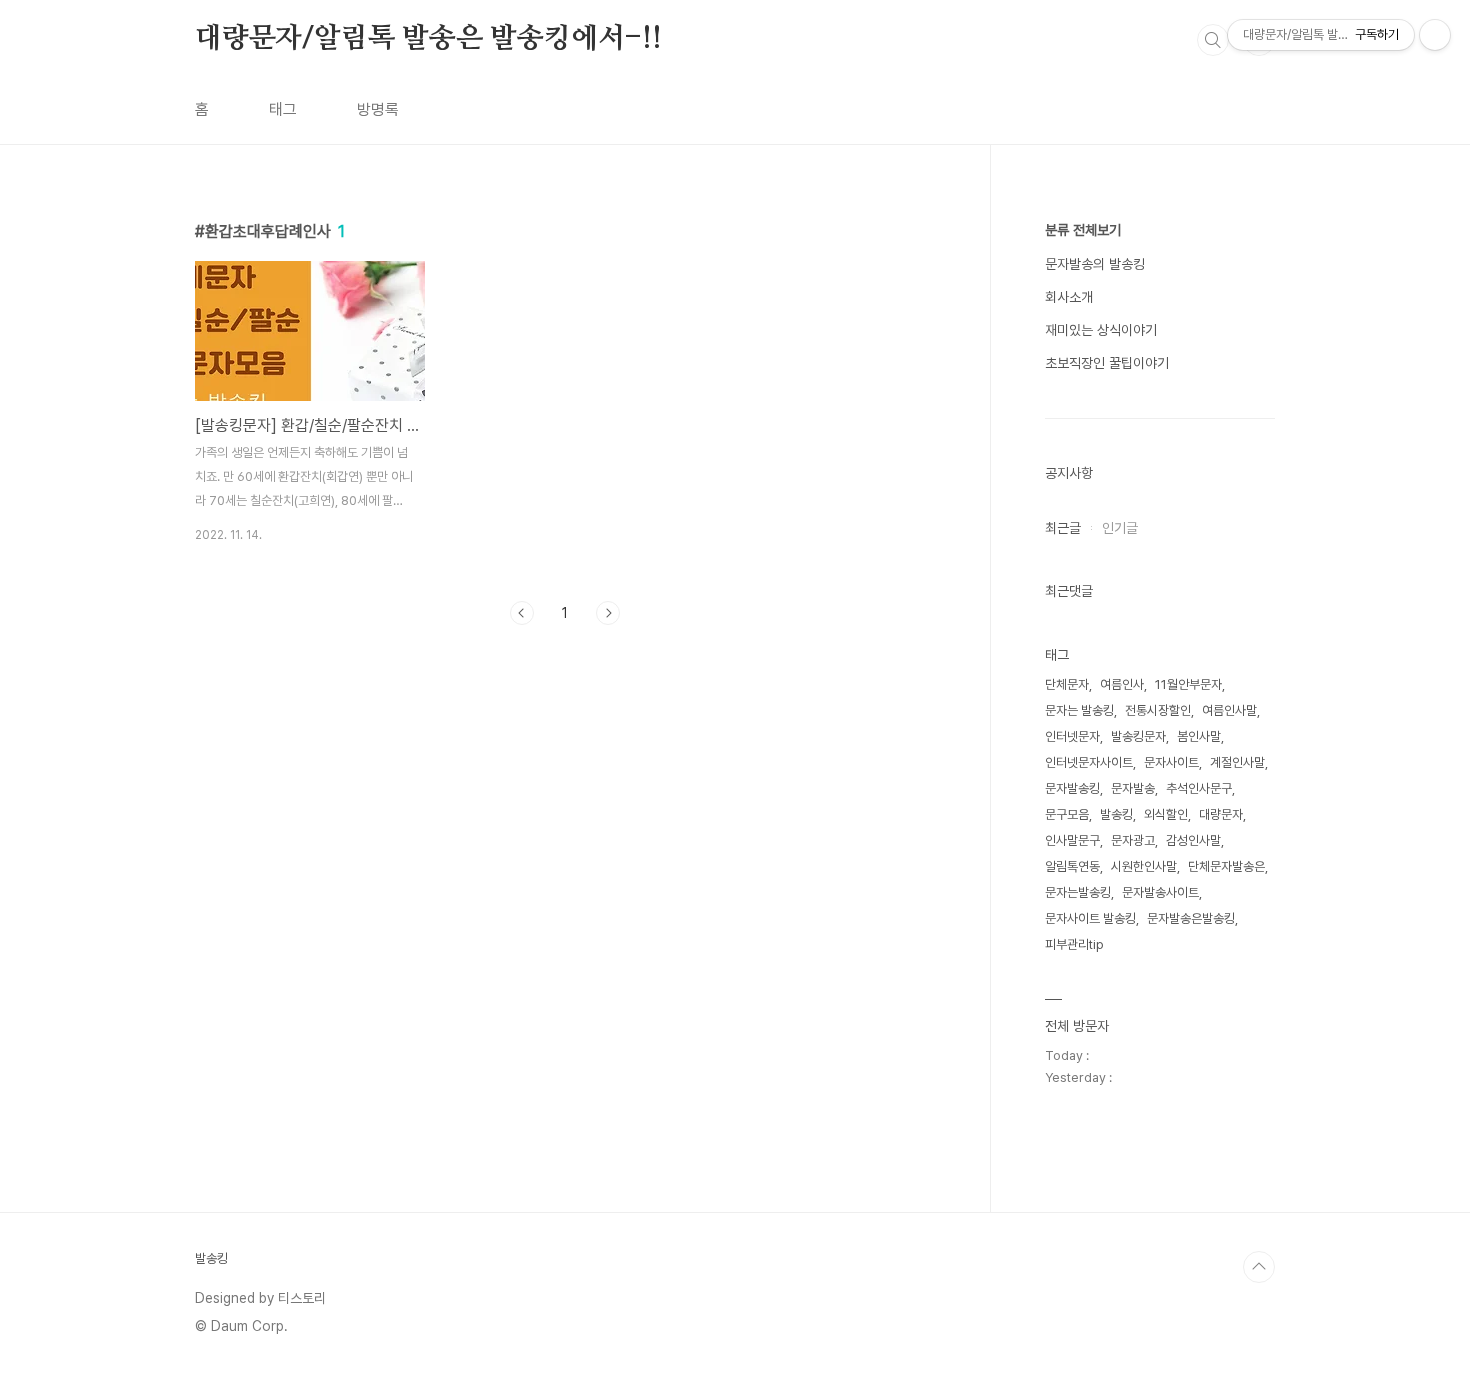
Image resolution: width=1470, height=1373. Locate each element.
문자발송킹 (1072, 788)
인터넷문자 (1072, 736)
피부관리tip (1074, 944)
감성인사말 (1193, 840)
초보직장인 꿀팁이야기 (1107, 363)
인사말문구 (1072, 840)
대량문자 (1221, 814)
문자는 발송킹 (1079, 710)
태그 (283, 109)
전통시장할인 (1158, 710)
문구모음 (1067, 814)
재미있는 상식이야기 (1101, 330)
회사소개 (1069, 297)
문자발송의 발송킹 (1095, 264)
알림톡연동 (1072, 866)
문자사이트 (1171, 762)
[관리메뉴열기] (1435, 35)
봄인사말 (1199, 736)
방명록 (378, 109)
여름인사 (1122, 684)
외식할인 (1166, 814)
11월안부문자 (1188, 684)
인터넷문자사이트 (1089, 762)
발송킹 (1116, 814)
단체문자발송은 (1226, 866)
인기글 (1120, 528)
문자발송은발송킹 (1191, 918)
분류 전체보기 (1083, 230)
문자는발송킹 (1078, 892)
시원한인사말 (1144, 866)
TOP (1259, 1267)
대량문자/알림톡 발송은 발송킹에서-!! (428, 39)
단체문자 (1067, 684)
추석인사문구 (1199, 788)
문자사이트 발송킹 (1090, 918)
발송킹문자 (1138, 736)
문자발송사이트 (1160, 892)
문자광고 (1133, 840)
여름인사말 (1229, 710)
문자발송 (1133, 788)
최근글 (1063, 528)
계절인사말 (1237, 762)
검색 (1213, 40)
